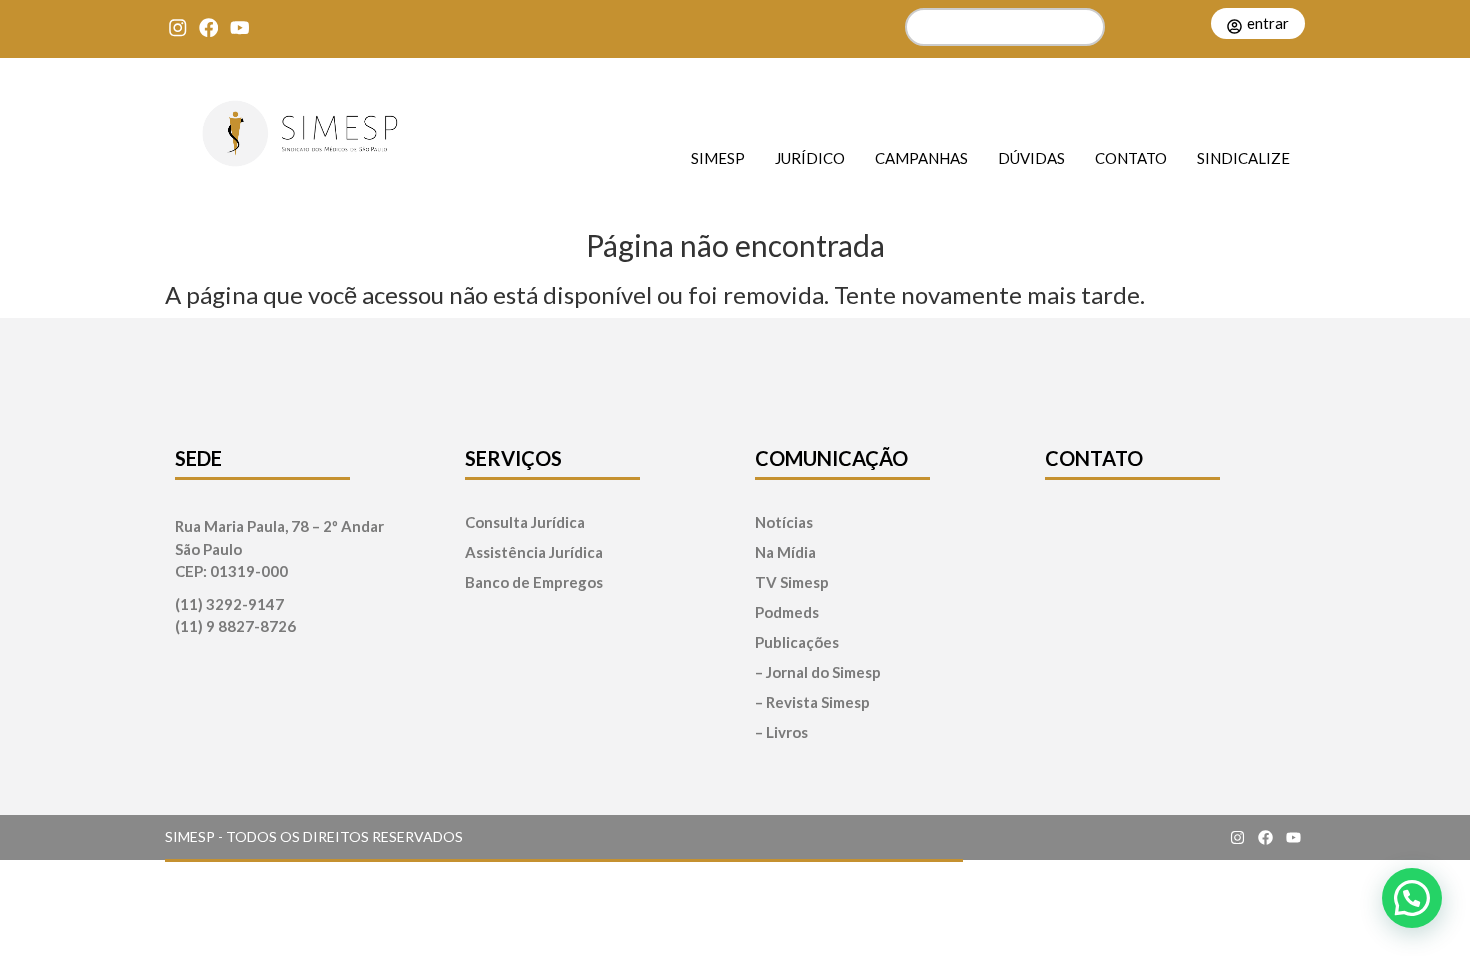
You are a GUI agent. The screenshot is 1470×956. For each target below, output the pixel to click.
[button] (1412, 898)
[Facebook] (208, 27)
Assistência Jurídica (534, 552)
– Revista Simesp (812, 702)
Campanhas (921, 157)
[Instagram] (177, 27)
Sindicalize (1243, 157)
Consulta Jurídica (525, 522)
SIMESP (718, 157)
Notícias (784, 522)
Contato (1131, 157)
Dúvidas (1031, 157)
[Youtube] (239, 27)
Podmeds (787, 612)
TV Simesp (792, 582)
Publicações (797, 642)
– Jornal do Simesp (818, 672)
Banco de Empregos (534, 582)
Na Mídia (785, 552)
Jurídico (810, 157)
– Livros (781, 732)
